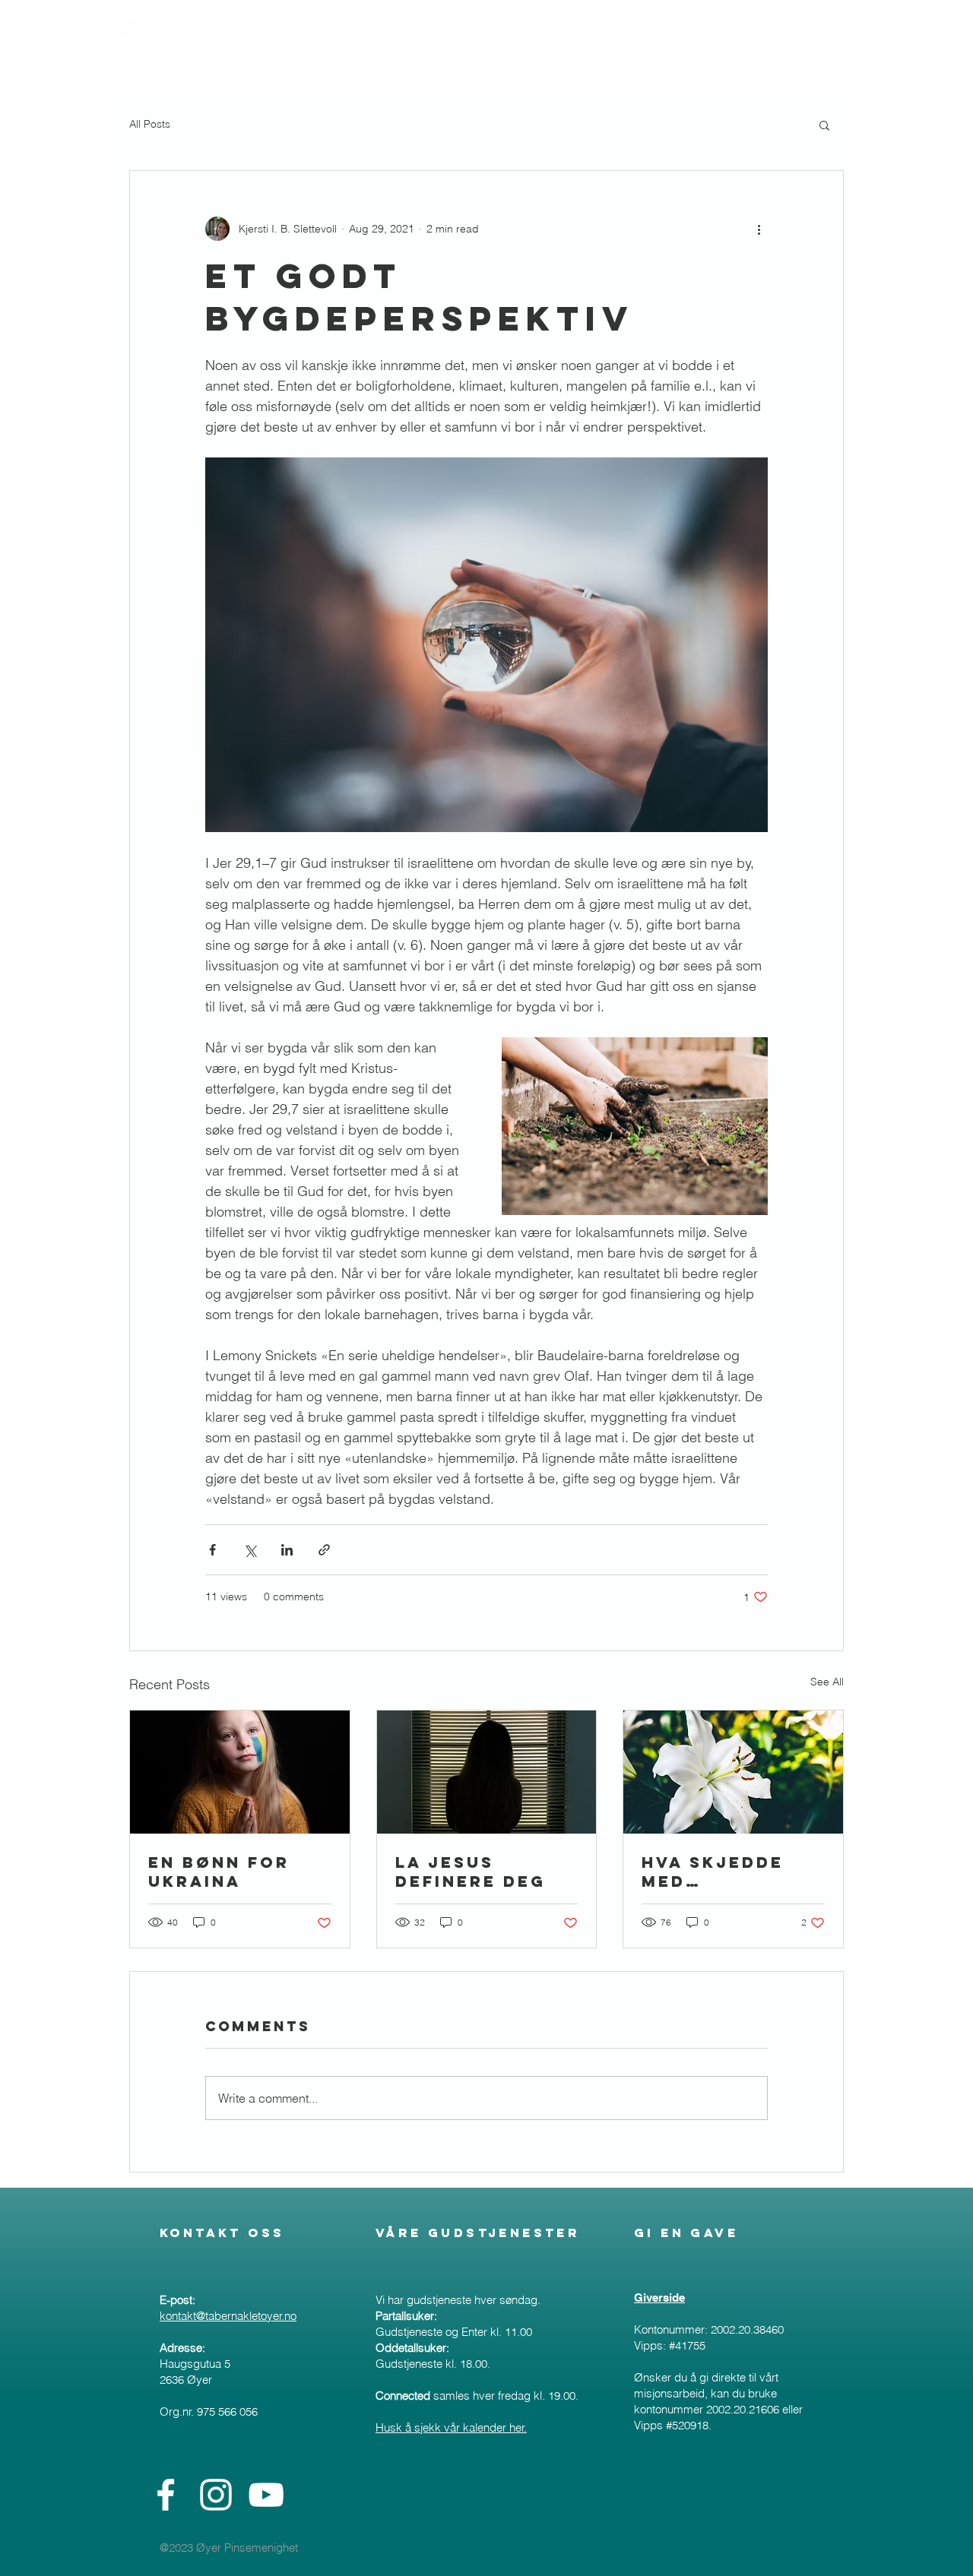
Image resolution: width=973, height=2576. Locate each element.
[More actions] (759, 229)
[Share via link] (324, 1550)
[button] (824, 125)
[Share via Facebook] (212, 1550)
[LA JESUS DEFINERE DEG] (487, 1772)
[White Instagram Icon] (216, 2495)
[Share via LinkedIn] (287, 1550)
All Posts (150, 124)
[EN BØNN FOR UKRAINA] (240, 1772)
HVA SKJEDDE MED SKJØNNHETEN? (723, 1872)
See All (827, 1682)
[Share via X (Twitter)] (250, 1550)
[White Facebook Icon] (166, 2495)
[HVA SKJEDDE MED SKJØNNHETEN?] (733, 1772)
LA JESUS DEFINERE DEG (471, 1872)
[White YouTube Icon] (266, 2495)
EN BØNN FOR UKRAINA (219, 1872)
